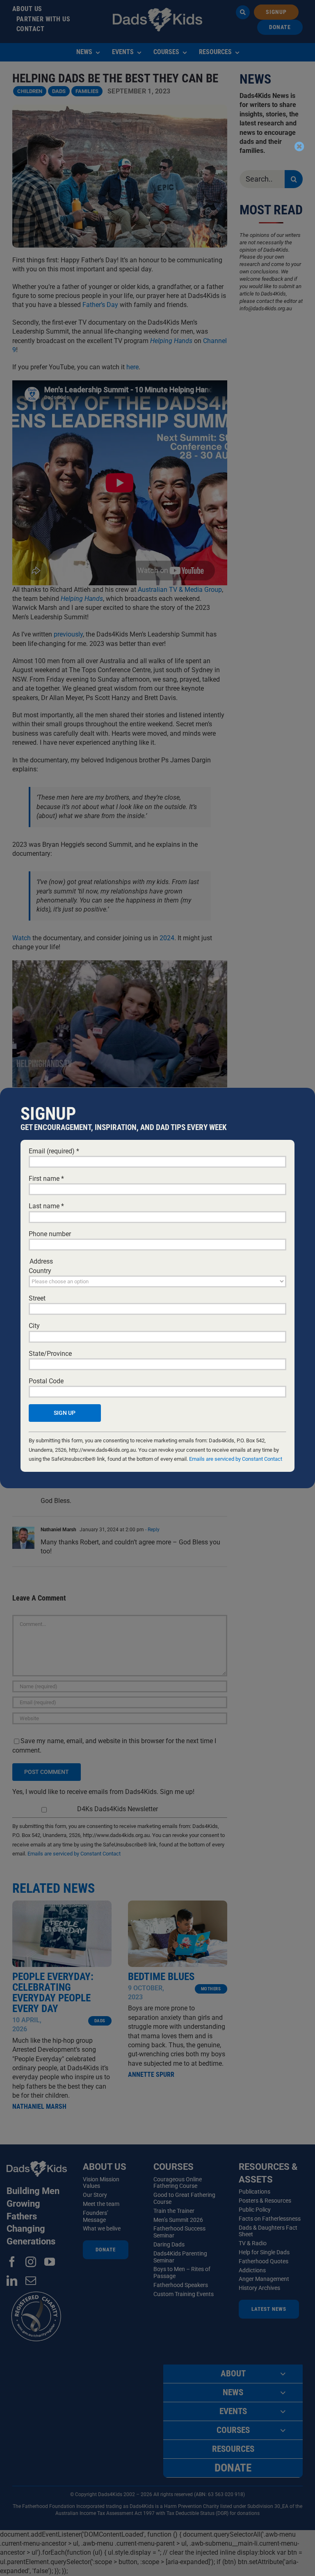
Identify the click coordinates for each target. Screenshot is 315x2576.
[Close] (299, 146)
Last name (46, 1206)
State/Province (50, 1354)
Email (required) (54, 1151)
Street (37, 1298)
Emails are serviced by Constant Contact (236, 1459)
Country (40, 1271)
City (34, 1326)
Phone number (50, 1234)
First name (46, 1179)
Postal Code (46, 1381)
